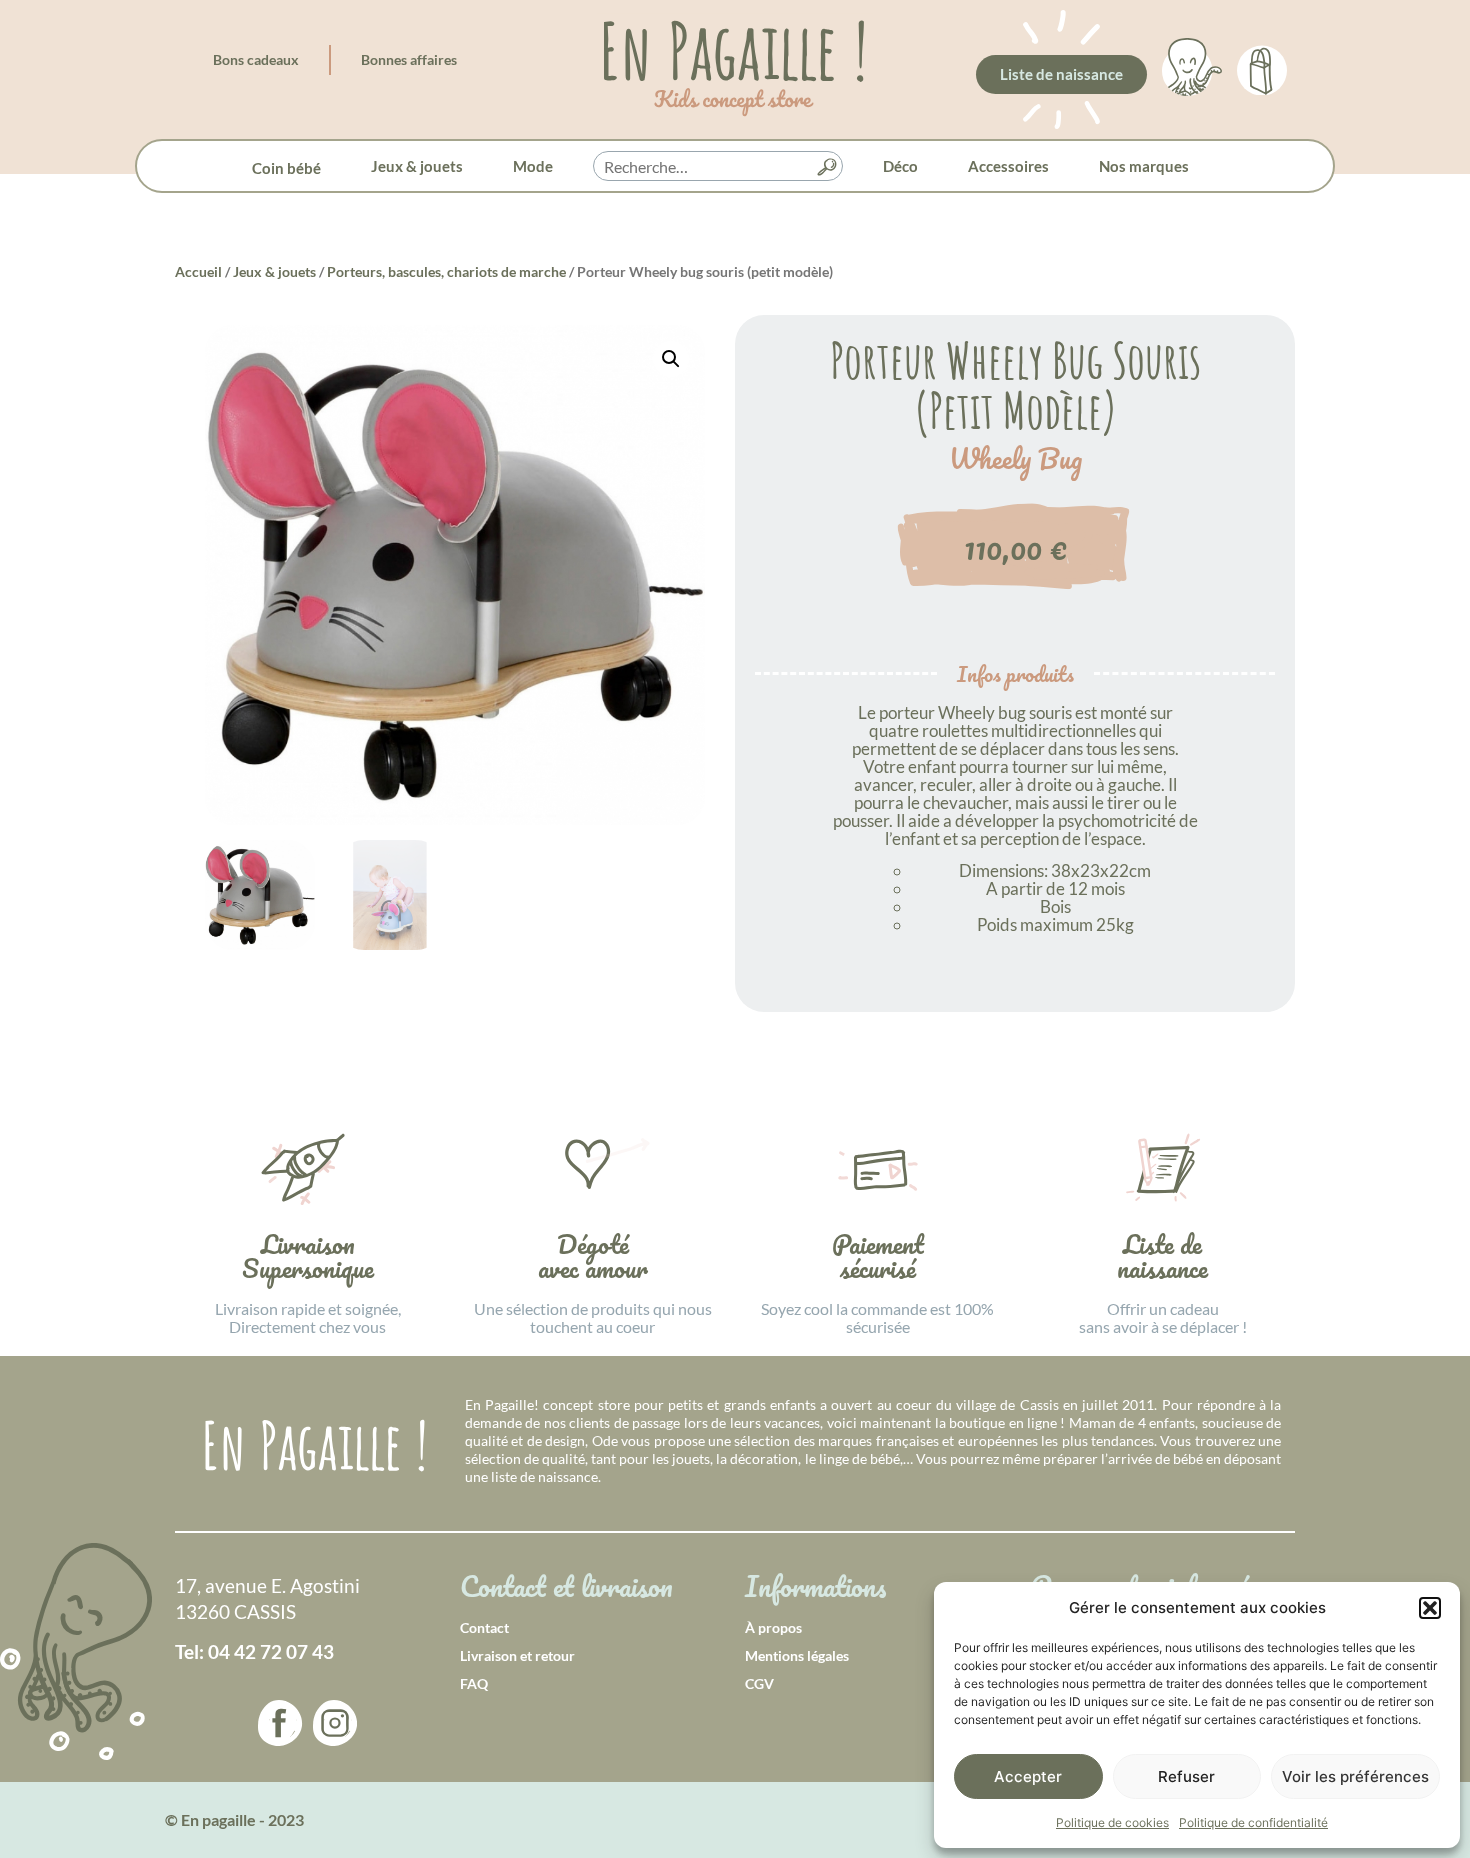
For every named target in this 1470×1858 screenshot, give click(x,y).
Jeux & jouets (417, 166)
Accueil (198, 271)
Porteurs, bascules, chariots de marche (446, 271)
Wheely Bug (1015, 459)
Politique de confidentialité (1253, 1822)
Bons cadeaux (256, 59)
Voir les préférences (1355, 1776)
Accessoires (1008, 166)
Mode (533, 166)
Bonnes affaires (409, 59)
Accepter (1028, 1776)
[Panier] (1262, 67)
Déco (900, 166)
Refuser (1186, 1776)
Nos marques (1144, 166)
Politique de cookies (1112, 1822)
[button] (1430, 1608)
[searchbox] (718, 167)
